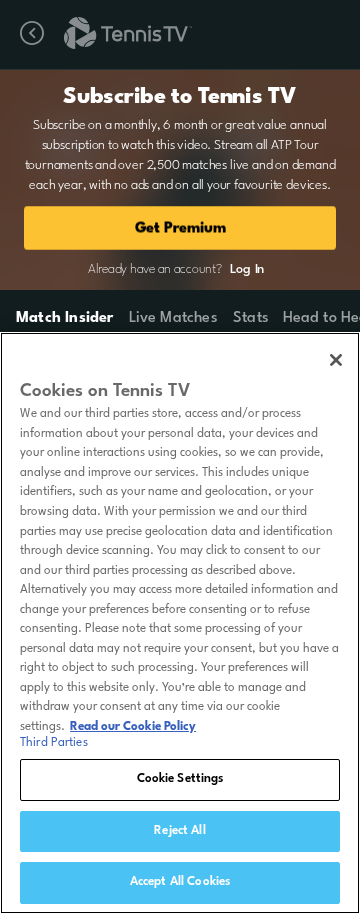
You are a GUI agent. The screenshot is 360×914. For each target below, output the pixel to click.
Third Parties (54, 743)
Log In (247, 269)
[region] (180, 623)
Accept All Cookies (180, 882)
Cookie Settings (180, 779)
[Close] (336, 360)
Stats (251, 318)
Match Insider (65, 318)
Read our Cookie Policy (133, 727)
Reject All (179, 831)
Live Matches (172, 318)
